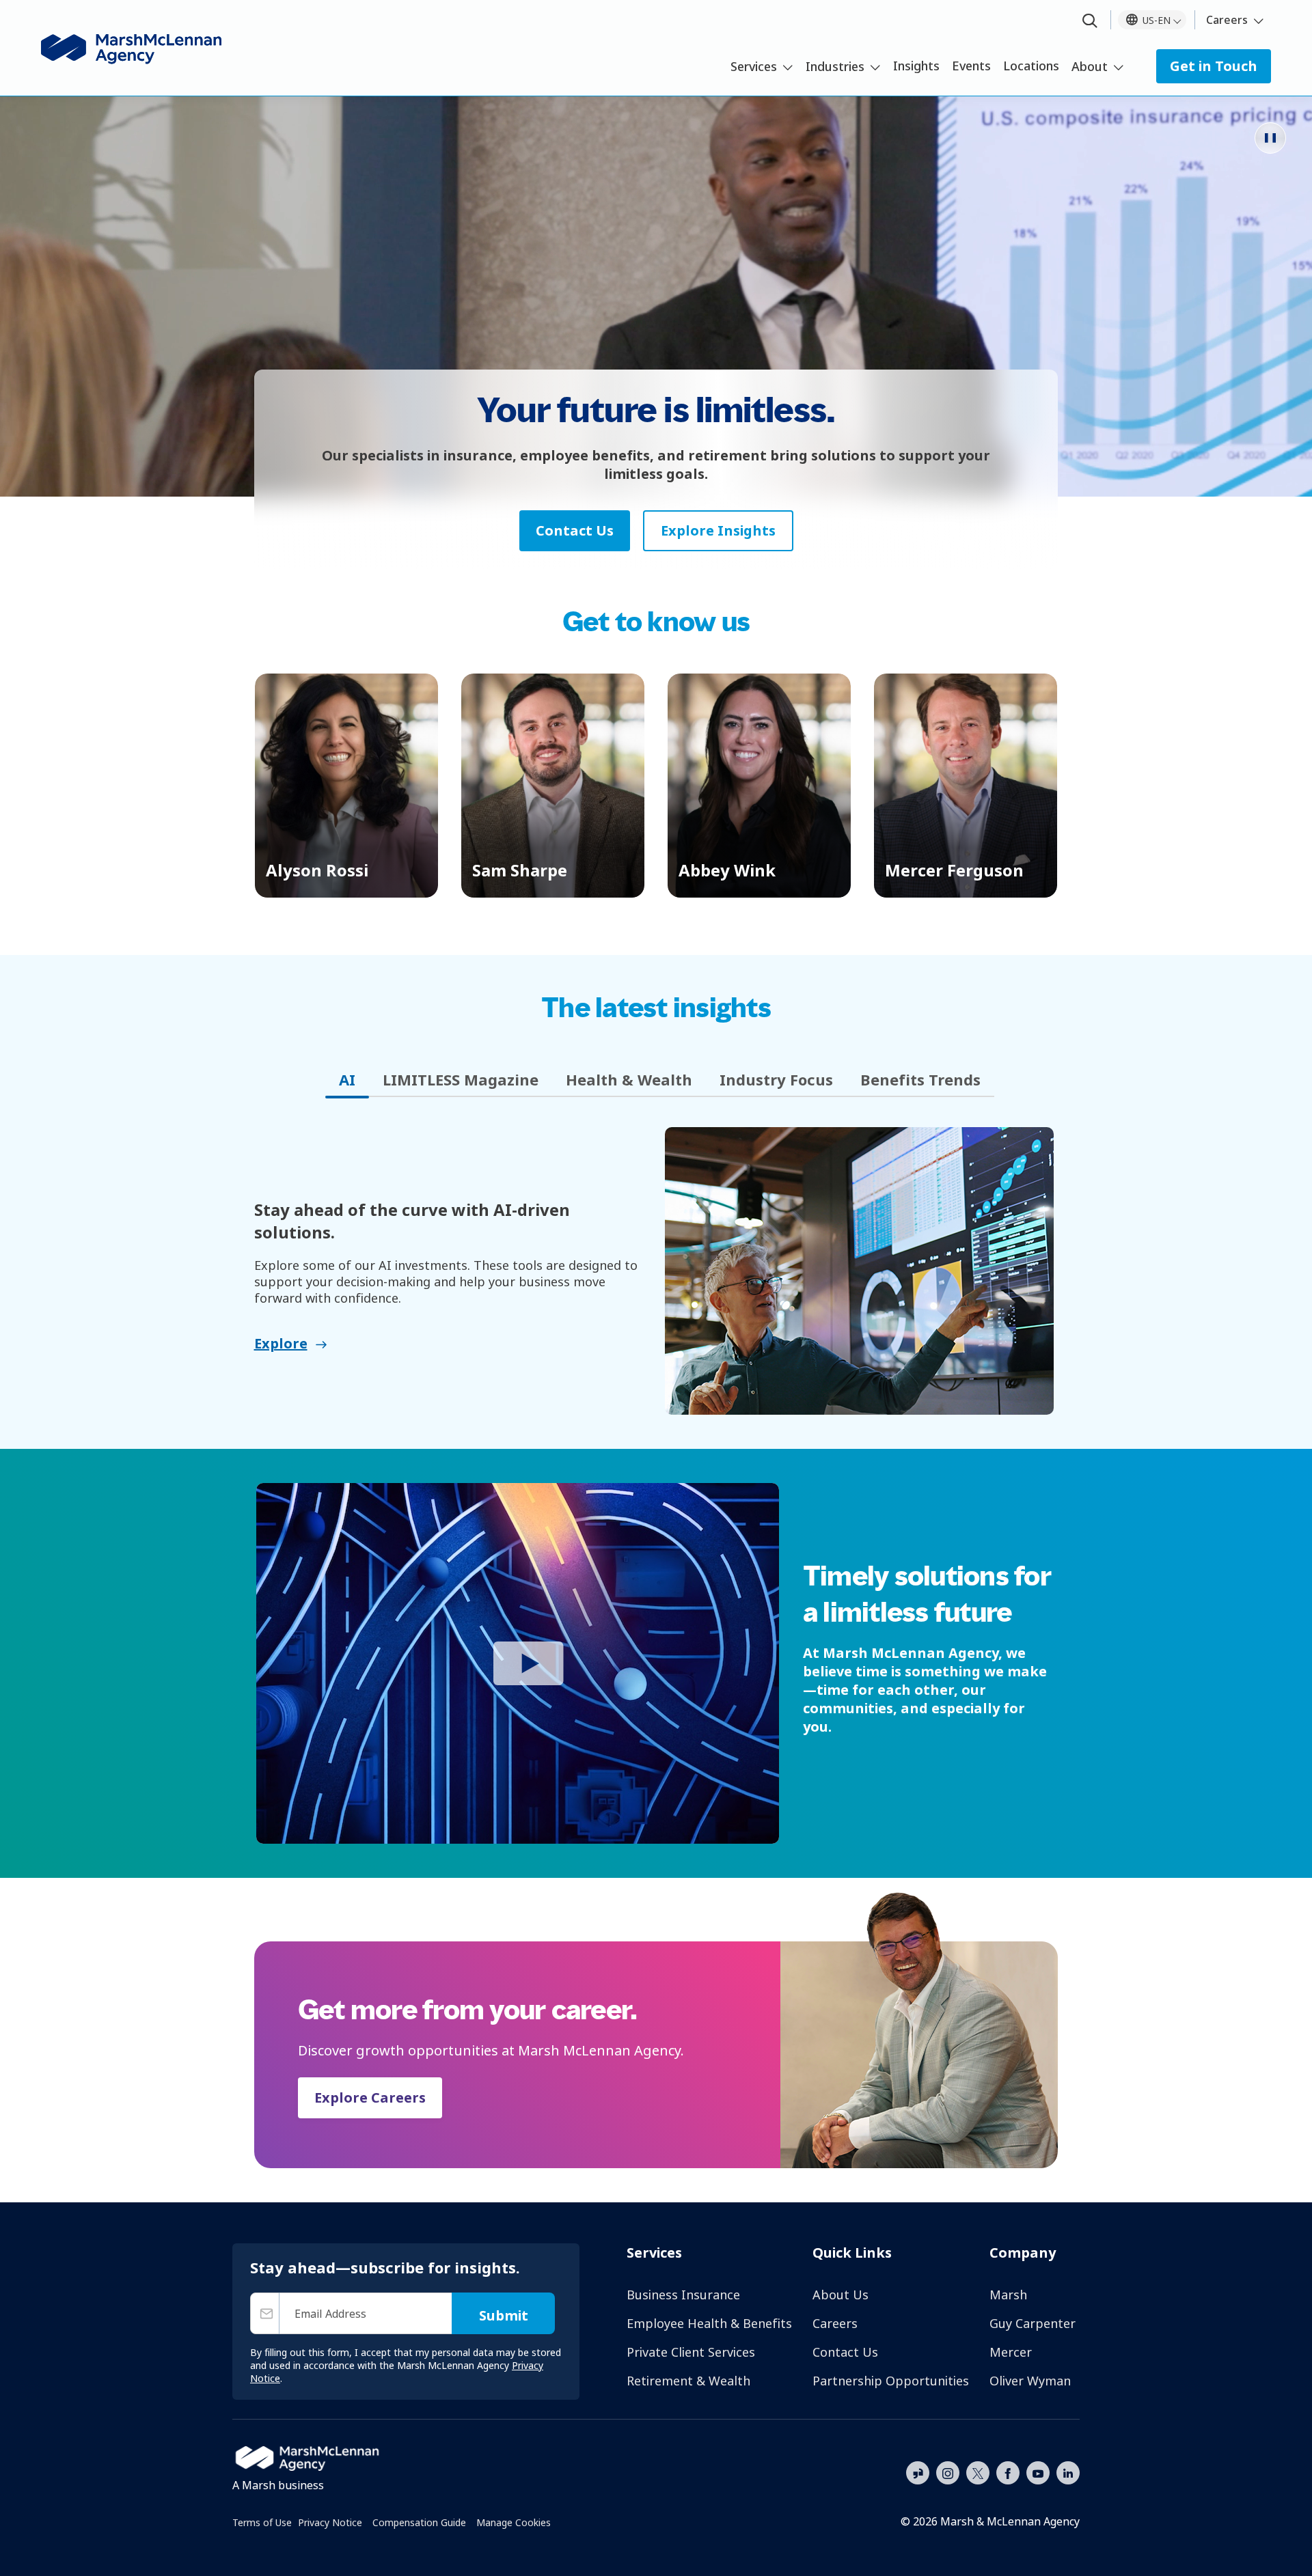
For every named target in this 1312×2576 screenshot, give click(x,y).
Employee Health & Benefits (709, 2323)
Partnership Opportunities (891, 2381)
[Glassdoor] (918, 2474)
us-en (1157, 20)
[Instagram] (948, 2474)
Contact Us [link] (575, 530)
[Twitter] (978, 2471)
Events (971, 66)
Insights (916, 66)
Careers (1227, 20)
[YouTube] (1038, 2471)
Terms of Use (262, 2522)
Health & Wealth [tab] (629, 1079)
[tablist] (656, 1080)
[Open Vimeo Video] (518, 1663)
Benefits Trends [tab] (920, 1079)
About (1090, 66)
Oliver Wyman (1030, 2381)
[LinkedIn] (1068, 2471)
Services (754, 66)
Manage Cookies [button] (514, 2522)
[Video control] (1270, 138)
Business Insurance (683, 2295)
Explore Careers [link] (370, 2097)
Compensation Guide (419, 2522)
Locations (1031, 66)
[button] (346, 786)
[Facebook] (1008, 2471)
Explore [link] (281, 1343)
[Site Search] (1090, 22)
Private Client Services (691, 2352)
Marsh (1008, 2295)
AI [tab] (347, 1079)
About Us (840, 2295)
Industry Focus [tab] (776, 1079)
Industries (835, 66)
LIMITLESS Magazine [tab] (461, 1079)
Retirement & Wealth (688, 2381)
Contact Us (845, 2352)
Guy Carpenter (1033, 2323)
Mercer (1011, 2352)
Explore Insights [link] (718, 530)
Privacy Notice (330, 2522)
